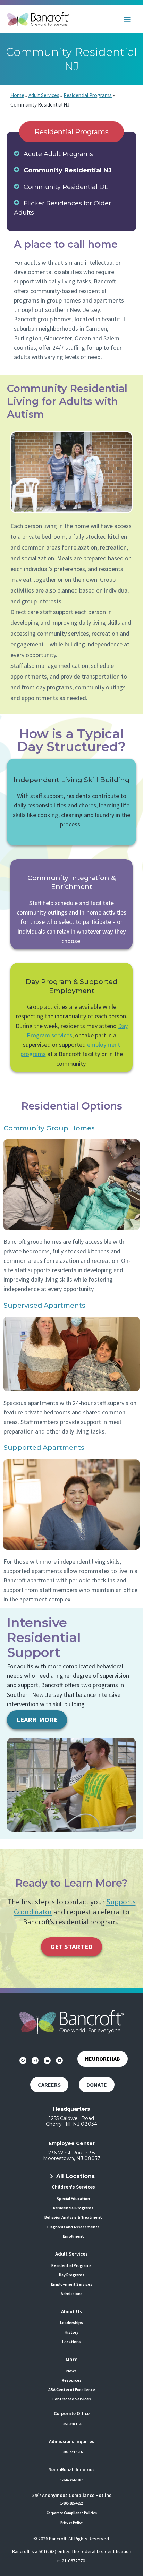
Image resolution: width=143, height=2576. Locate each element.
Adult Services (44, 95)
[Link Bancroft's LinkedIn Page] (47, 2060)
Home (17, 95)
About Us (71, 2311)
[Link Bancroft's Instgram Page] (35, 2060)
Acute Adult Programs (58, 154)
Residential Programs (88, 95)
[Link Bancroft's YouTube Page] (59, 2060)
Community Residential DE (66, 187)
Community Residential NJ (68, 170)
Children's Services (73, 2187)
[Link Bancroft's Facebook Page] (23, 2060)
